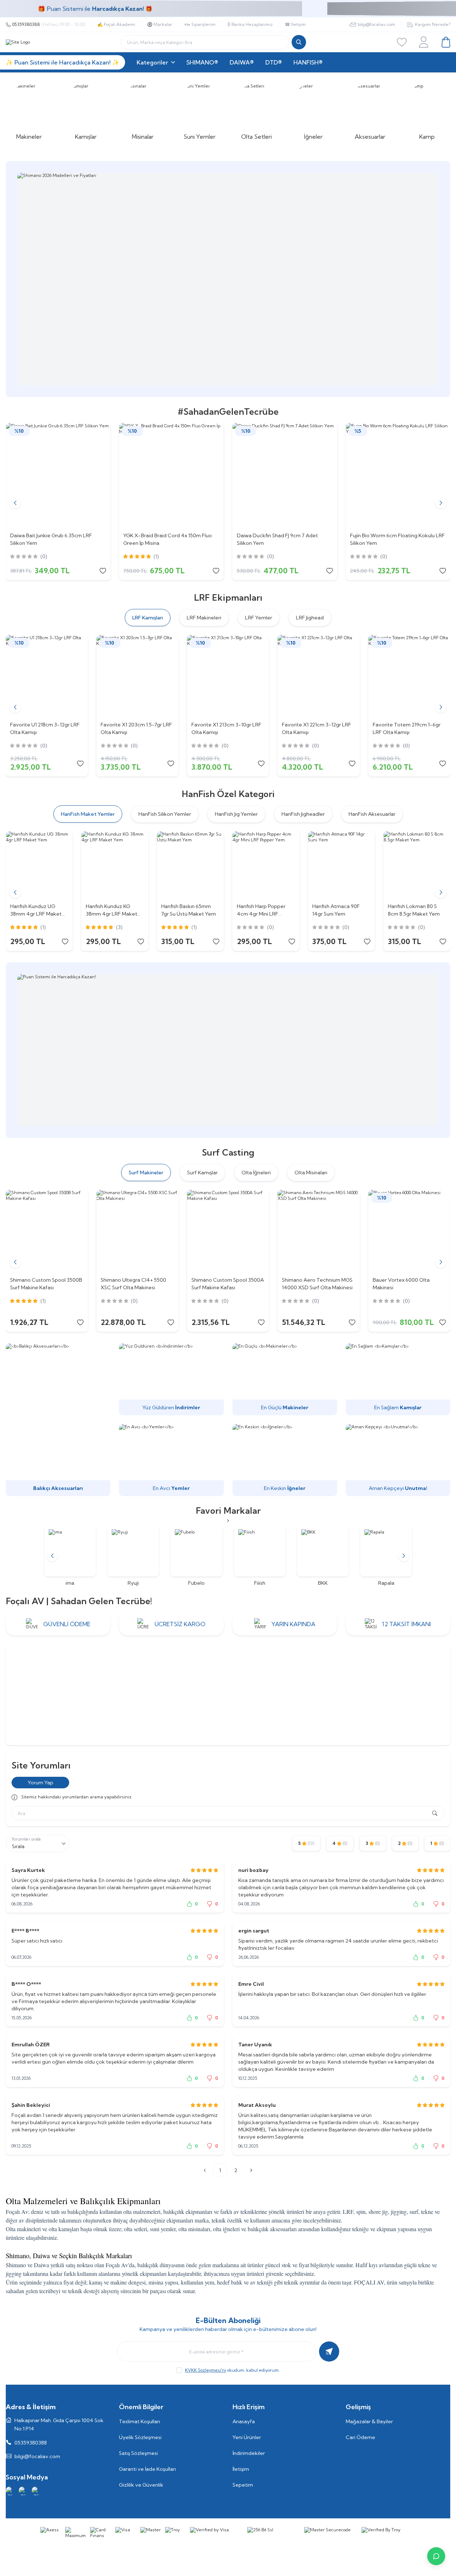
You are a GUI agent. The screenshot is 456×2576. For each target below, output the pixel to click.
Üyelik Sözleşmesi (140, 2437)
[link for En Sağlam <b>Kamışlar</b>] (398, 1379)
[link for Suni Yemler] (200, 111)
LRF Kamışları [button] (148, 618)
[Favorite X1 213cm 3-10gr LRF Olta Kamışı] (228, 676)
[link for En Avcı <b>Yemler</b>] (171, 1460)
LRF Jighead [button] (310, 618)
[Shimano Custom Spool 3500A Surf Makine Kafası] (228, 1231)
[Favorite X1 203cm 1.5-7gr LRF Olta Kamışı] (137, 676)
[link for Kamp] (427, 111)
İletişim (241, 2469)
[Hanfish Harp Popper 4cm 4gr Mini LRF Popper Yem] (266, 865)
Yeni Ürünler (247, 2437)
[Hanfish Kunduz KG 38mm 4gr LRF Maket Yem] (115, 865)
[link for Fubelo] (192, 1556)
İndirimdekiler (249, 2453)
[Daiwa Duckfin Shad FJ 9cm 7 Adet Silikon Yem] (285, 475)
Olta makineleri (23, 2229)
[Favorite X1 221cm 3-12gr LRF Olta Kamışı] (318, 676)
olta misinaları (194, 2229)
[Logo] (18, 42)
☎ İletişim (295, 24)
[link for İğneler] (313, 111)
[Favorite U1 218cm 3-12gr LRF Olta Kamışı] (47, 676)
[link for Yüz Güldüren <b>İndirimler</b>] (171, 1379)
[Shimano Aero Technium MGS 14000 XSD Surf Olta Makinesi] (318, 1231)
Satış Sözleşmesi (138, 2453)
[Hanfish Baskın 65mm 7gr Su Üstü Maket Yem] (190, 865)
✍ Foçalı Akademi (116, 24)
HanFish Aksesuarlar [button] (372, 814)
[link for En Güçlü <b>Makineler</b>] (285, 1379)
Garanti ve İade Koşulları (147, 2469)
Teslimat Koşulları (140, 2421)
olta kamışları (64, 2229)
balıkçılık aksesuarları (272, 2229)
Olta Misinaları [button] (311, 1173)
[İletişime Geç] (436, 2556)
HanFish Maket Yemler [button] (88, 814)
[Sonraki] (251, 2170)
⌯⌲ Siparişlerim (200, 24)
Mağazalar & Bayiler (369, 2421)
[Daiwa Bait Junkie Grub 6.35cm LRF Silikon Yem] (58, 475)
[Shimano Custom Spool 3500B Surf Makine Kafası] (47, 1231)
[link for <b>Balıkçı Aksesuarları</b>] (58, 1420)
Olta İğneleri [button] (256, 1173)
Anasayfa (244, 2421)
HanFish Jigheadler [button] (303, 814)
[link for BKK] (318, 1556)
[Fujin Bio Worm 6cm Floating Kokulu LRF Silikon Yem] (398, 475)
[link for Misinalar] (143, 111)
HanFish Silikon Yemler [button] (165, 814)
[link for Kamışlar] (86, 111)
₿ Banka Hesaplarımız (250, 24)
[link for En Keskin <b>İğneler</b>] (285, 1460)
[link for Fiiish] (255, 1556)
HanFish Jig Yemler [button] (236, 814)
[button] (15, 503)
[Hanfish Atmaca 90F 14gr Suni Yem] (341, 865)
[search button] (299, 42)
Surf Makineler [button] (146, 1173)
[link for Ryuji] (129, 1556)
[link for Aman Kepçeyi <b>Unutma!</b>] (398, 1460)
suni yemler (163, 2229)
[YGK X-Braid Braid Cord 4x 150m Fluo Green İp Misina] (171, 475)
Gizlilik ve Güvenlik (141, 2485)
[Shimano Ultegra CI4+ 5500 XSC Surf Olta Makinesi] (137, 1231)
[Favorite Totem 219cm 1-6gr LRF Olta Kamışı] (409, 676)
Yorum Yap (41, 1783)
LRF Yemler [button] (259, 618)
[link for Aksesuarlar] (370, 111)
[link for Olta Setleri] (257, 111)
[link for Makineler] (29, 111)
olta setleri (136, 2229)
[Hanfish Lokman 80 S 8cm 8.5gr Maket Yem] (417, 865)
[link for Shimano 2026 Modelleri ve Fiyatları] (220, 279)
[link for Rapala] (381, 1556)
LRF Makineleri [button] (204, 618)
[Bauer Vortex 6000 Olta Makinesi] (409, 1231)
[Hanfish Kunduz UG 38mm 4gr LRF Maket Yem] (39, 865)
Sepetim (243, 2485)
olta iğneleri (226, 2229)
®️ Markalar (160, 24)
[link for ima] (65, 1556)
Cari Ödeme (360, 2437)
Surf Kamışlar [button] (202, 1173)
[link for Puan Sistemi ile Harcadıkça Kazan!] (228, 1050)
